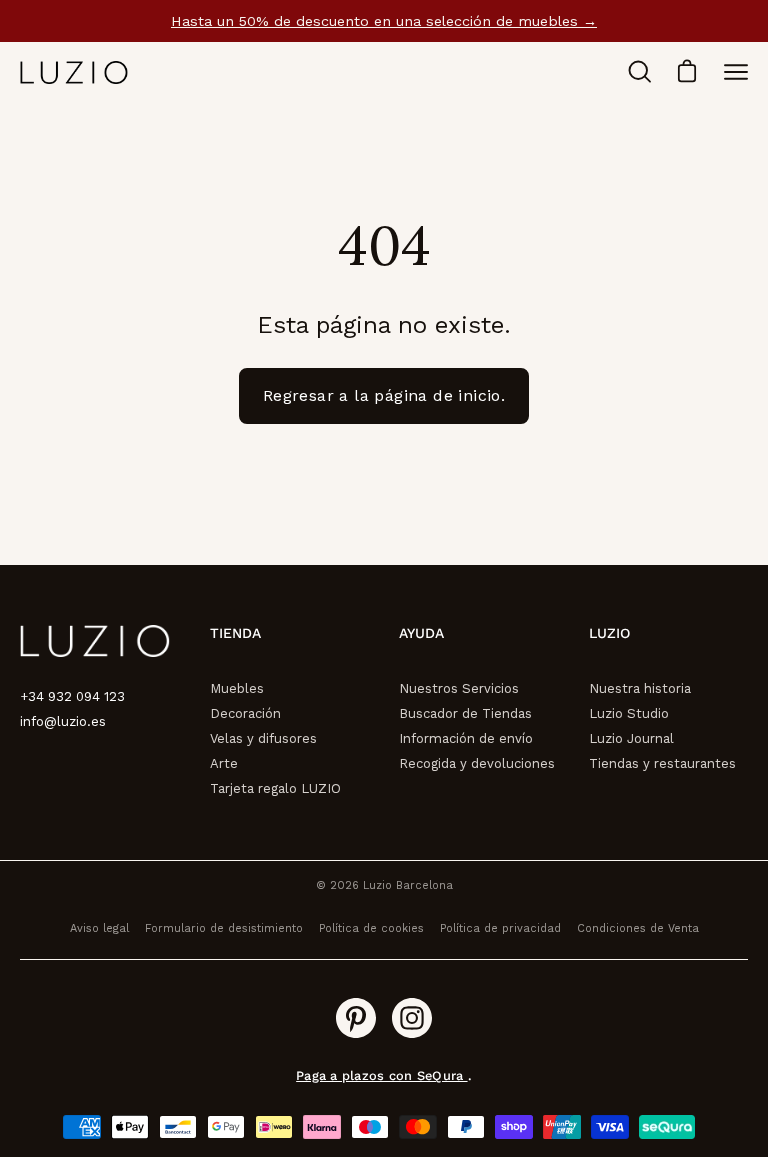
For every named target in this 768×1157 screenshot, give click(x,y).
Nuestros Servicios (459, 688)
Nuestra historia (640, 688)
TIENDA (235, 633)
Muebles (237, 688)
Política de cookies (371, 928)
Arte (224, 763)
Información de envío (466, 738)
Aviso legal (99, 928)
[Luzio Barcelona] (75, 72)
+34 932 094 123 (72, 696)
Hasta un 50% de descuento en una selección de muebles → (384, 21)
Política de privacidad (500, 928)
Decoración (245, 713)
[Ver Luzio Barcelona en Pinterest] (356, 1018)
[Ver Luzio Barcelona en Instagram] (412, 1018)
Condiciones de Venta (638, 928)
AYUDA (421, 633)
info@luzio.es (63, 721)
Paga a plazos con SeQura (381, 1075)
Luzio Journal (631, 738)
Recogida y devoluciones (477, 763)
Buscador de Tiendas (465, 713)
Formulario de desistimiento (224, 928)
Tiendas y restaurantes (662, 763)
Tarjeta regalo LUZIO (275, 788)
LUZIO (609, 633)
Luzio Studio (629, 713)
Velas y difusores (263, 738)
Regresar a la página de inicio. (384, 395)
